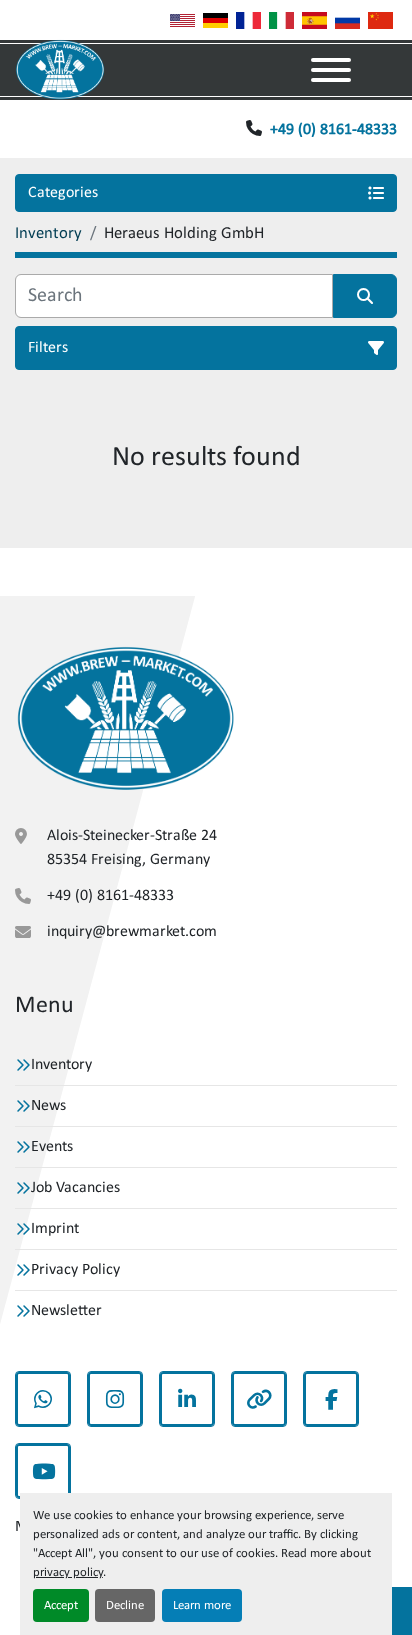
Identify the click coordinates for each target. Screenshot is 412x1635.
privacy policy (68, 1572)
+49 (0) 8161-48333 (333, 130)
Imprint (55, 1229)
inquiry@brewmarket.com (132, 932)
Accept (61, 1605)
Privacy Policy (75, 1270)
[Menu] (331, 70)
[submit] (365, 296)
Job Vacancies (75, 1188)
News (48, 1106)
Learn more (202, 1605)
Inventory (61, 1065)
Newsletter (66, 1311)
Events (52, 1147)
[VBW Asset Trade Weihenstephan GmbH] (125, 719)
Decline (125, 1605)
